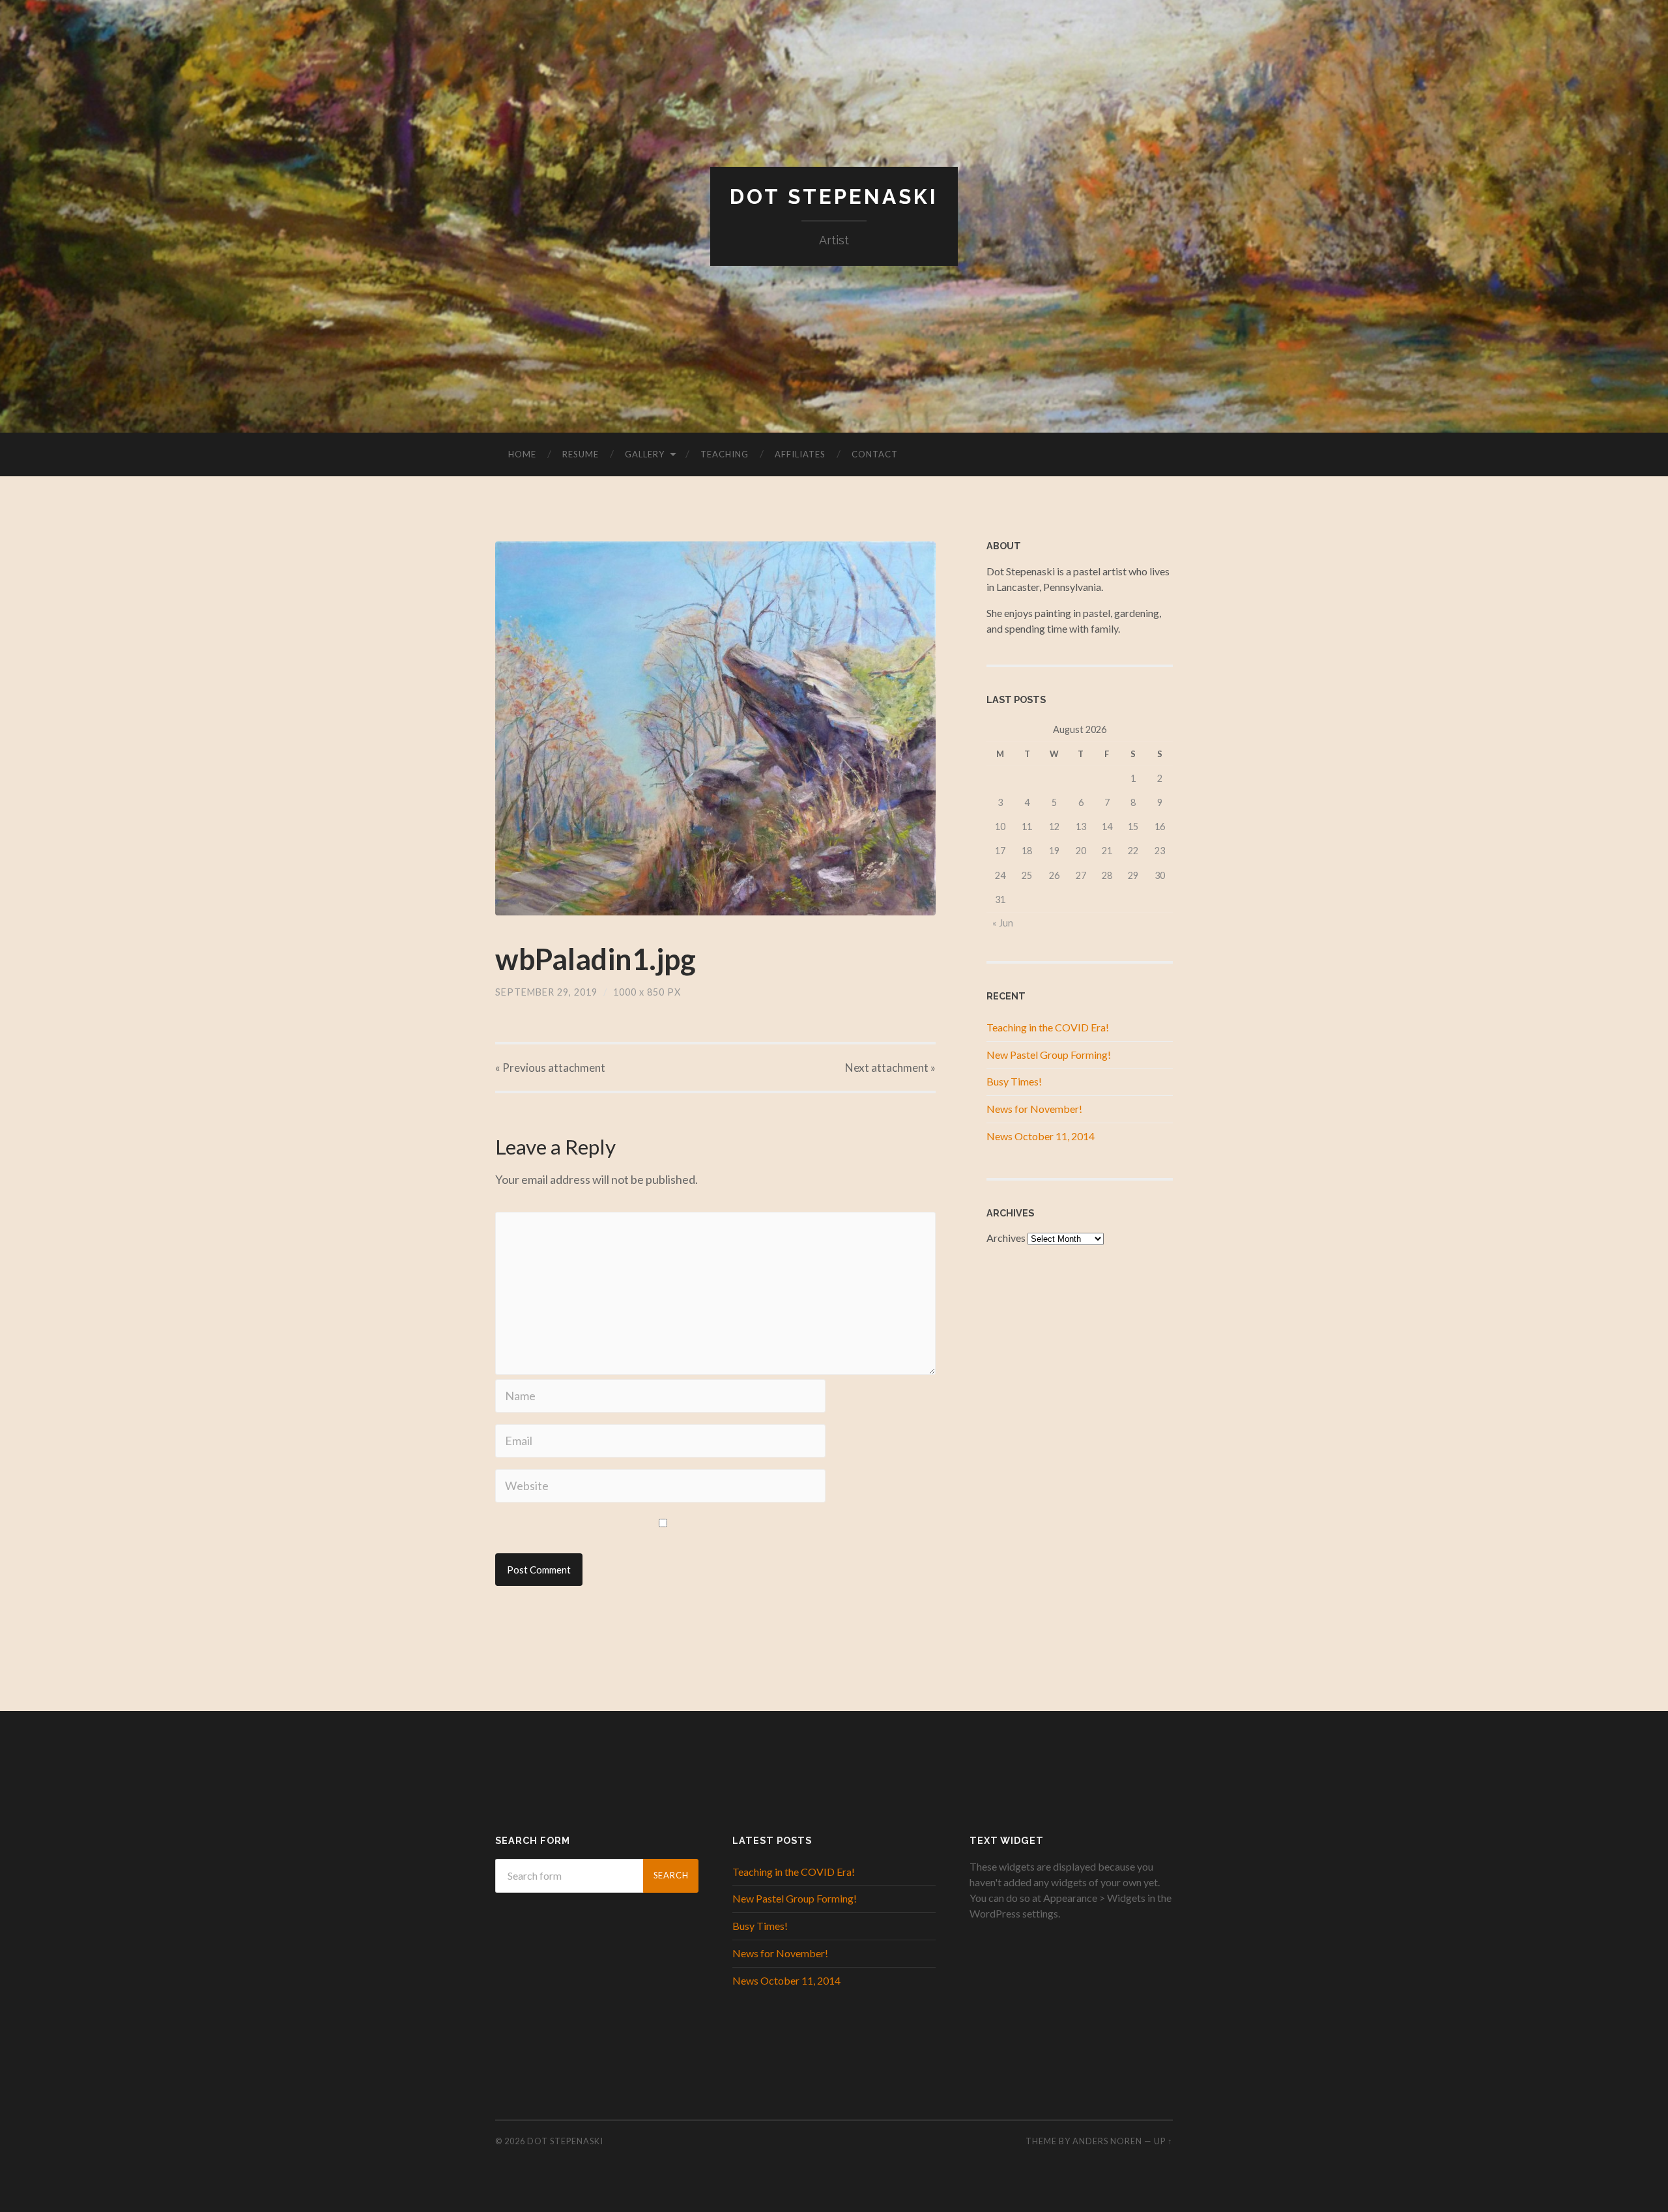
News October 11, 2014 (1041, 1136)
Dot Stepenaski (834, 196)
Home (522, 454)
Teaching (725, 454)
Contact (875, 454)
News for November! (1034, 1109)
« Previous (550, 1068)
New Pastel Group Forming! (1049, 1055)
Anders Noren (1107, 2141)
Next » (890, 1068)
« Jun (1003, 923)
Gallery (645, 454)
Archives (1006, 1238)
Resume (581, 454)
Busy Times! (1014, 1081)
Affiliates (800, 454)
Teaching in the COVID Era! (1048, 1027)
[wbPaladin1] (715, 728)
